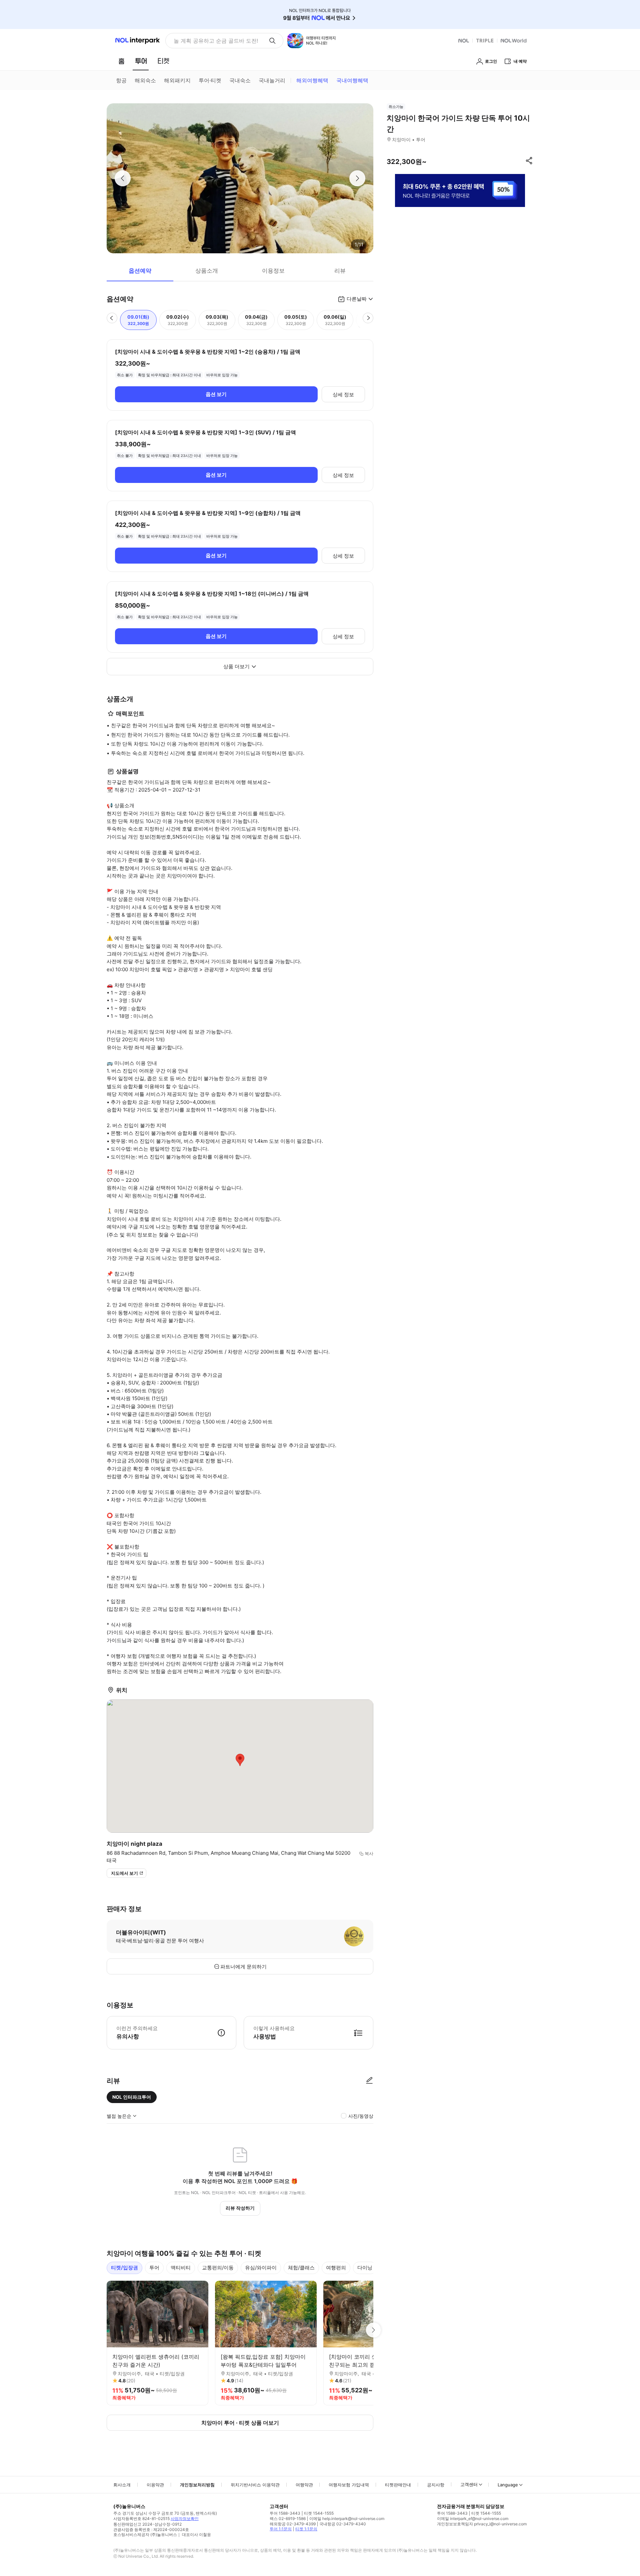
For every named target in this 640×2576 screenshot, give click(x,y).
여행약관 (304, 2485)
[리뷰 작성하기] (369, 2081)
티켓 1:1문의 (306, 2529)
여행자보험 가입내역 (349, 2485)
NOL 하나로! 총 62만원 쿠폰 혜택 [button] (214, 41)
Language (508, 2485)
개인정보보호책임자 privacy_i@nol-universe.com (482, 2524)
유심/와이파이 (261, 2268)
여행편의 (336, 2268)
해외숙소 (145, 80)
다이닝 (365, 2268)
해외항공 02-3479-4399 (293, 2524)
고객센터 (469, 2484)
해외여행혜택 (312, 80)
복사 (369, 1853)
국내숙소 (240, 80)
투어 (154, 2268)
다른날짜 (357, 299)
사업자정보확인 (185, 2519)
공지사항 (436, 2485)
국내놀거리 (272, 80)
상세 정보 (343, 394)
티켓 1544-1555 (319, 2513)
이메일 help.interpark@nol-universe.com (347, 2519)
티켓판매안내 (398, 2485)
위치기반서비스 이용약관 (255, 2485)
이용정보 (273, 271)
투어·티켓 (210, 80)
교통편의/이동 (218, 2268)
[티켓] (163, 61)
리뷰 (340, 271)
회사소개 (122, 2485)
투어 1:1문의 (281, 2529)
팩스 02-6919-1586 (288, 2519)
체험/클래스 (301, 2268)
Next (373, 2330)
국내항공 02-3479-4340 (343, 2524)
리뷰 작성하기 (240, 2208)
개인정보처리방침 (197, 2485)
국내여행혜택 (352, 80)
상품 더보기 (236, 666)
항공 (121, 80)
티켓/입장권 (124, 2268)
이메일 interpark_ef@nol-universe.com (473, 2519)
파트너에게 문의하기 (243, 1967)
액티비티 (181, 2268)
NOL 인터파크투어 (132, 2097)
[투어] (141, 61)
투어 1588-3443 (285, 2513)
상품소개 (207, 271)
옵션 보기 (216, 394)
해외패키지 (177, 80)
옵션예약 (140, 271)
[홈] (121, 61)
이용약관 (155, 2485)
